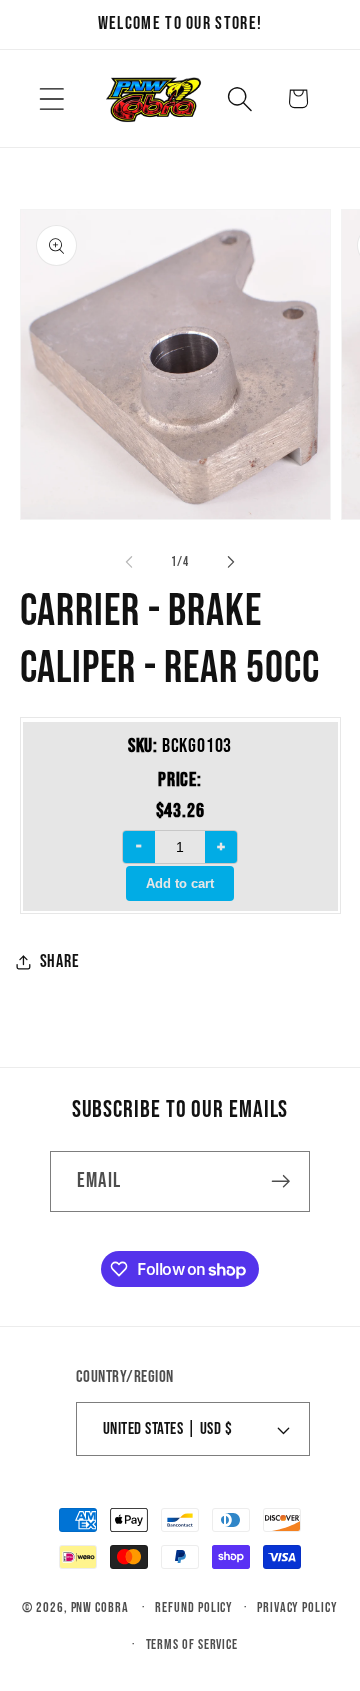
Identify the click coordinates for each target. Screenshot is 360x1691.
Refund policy (194, 1607)
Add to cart (180, 883)
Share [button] (60, 961)
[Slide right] (231, 562)
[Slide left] (129, 562)
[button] (51, 98)
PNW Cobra (100, 1607)
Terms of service (192, 1644)
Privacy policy (297, 1607)
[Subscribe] (280, 1181)
